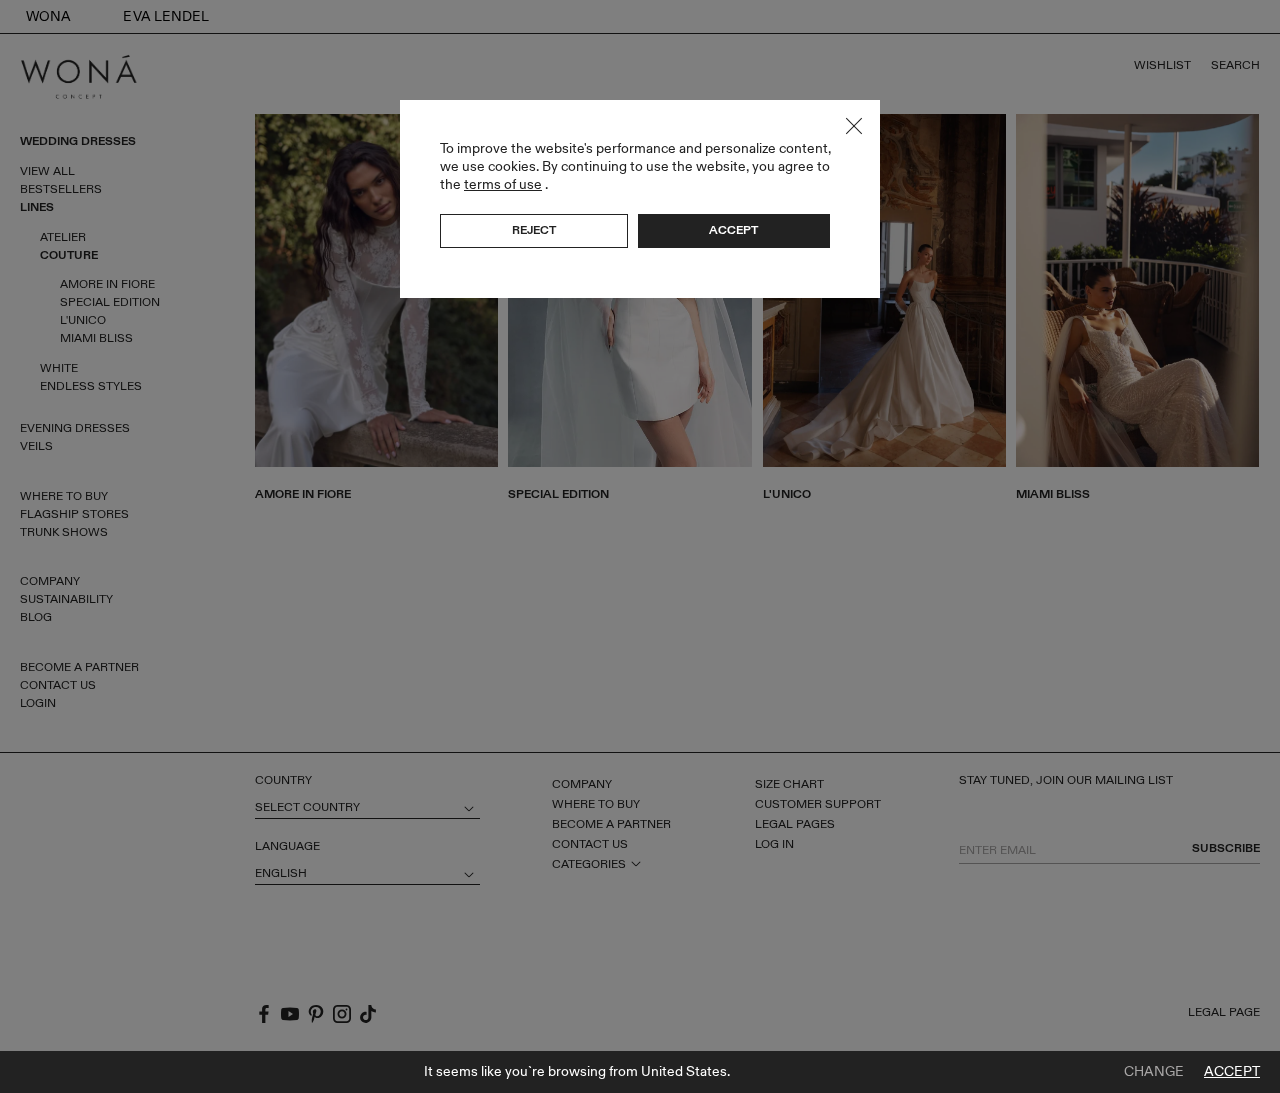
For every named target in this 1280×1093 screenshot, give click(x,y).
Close (854, 126)
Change (1154, 1072)
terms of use (503, 184)
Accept (1232, 1072)
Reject (534, 230)
